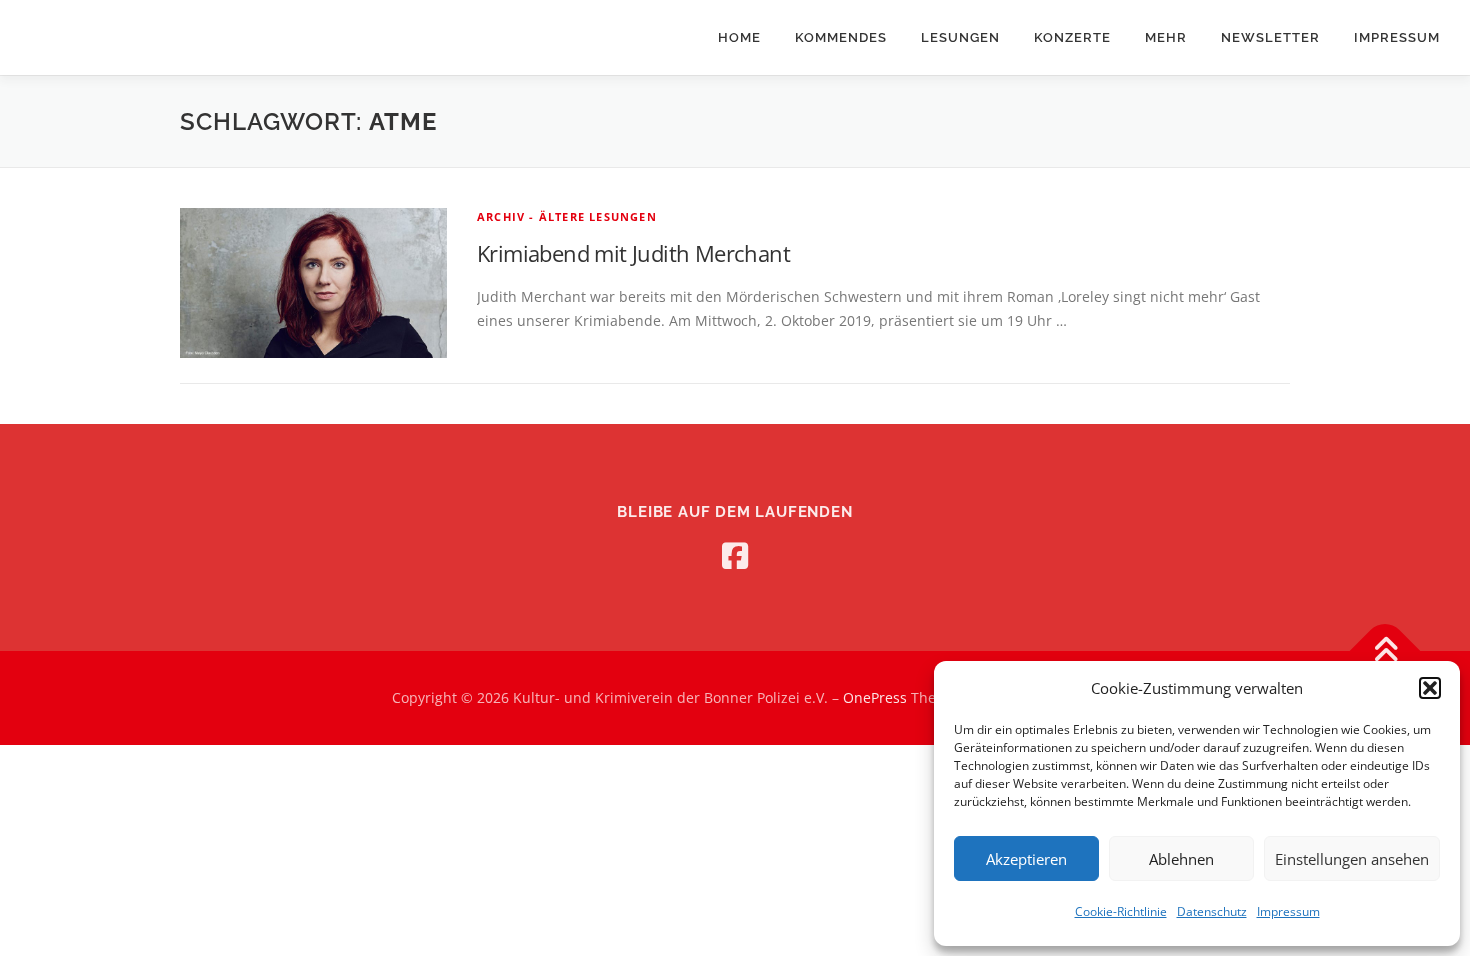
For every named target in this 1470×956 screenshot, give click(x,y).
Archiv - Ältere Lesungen (567, 216)
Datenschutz (1212, 911)
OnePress (875, 697)
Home (739, 37)
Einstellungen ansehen (1352, 859)
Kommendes (841, 37)
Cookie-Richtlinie (1121, 911)
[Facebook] (735, 556)
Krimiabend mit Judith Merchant (633, 253)
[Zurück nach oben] (1385, 651)
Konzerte (1072, 37)
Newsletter (1270, 37)
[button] (1430, 688)
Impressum (1288, 911)
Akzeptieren (1026, 859)
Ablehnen (1181, 859)
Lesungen (960, 37)
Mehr (1166, 37)
